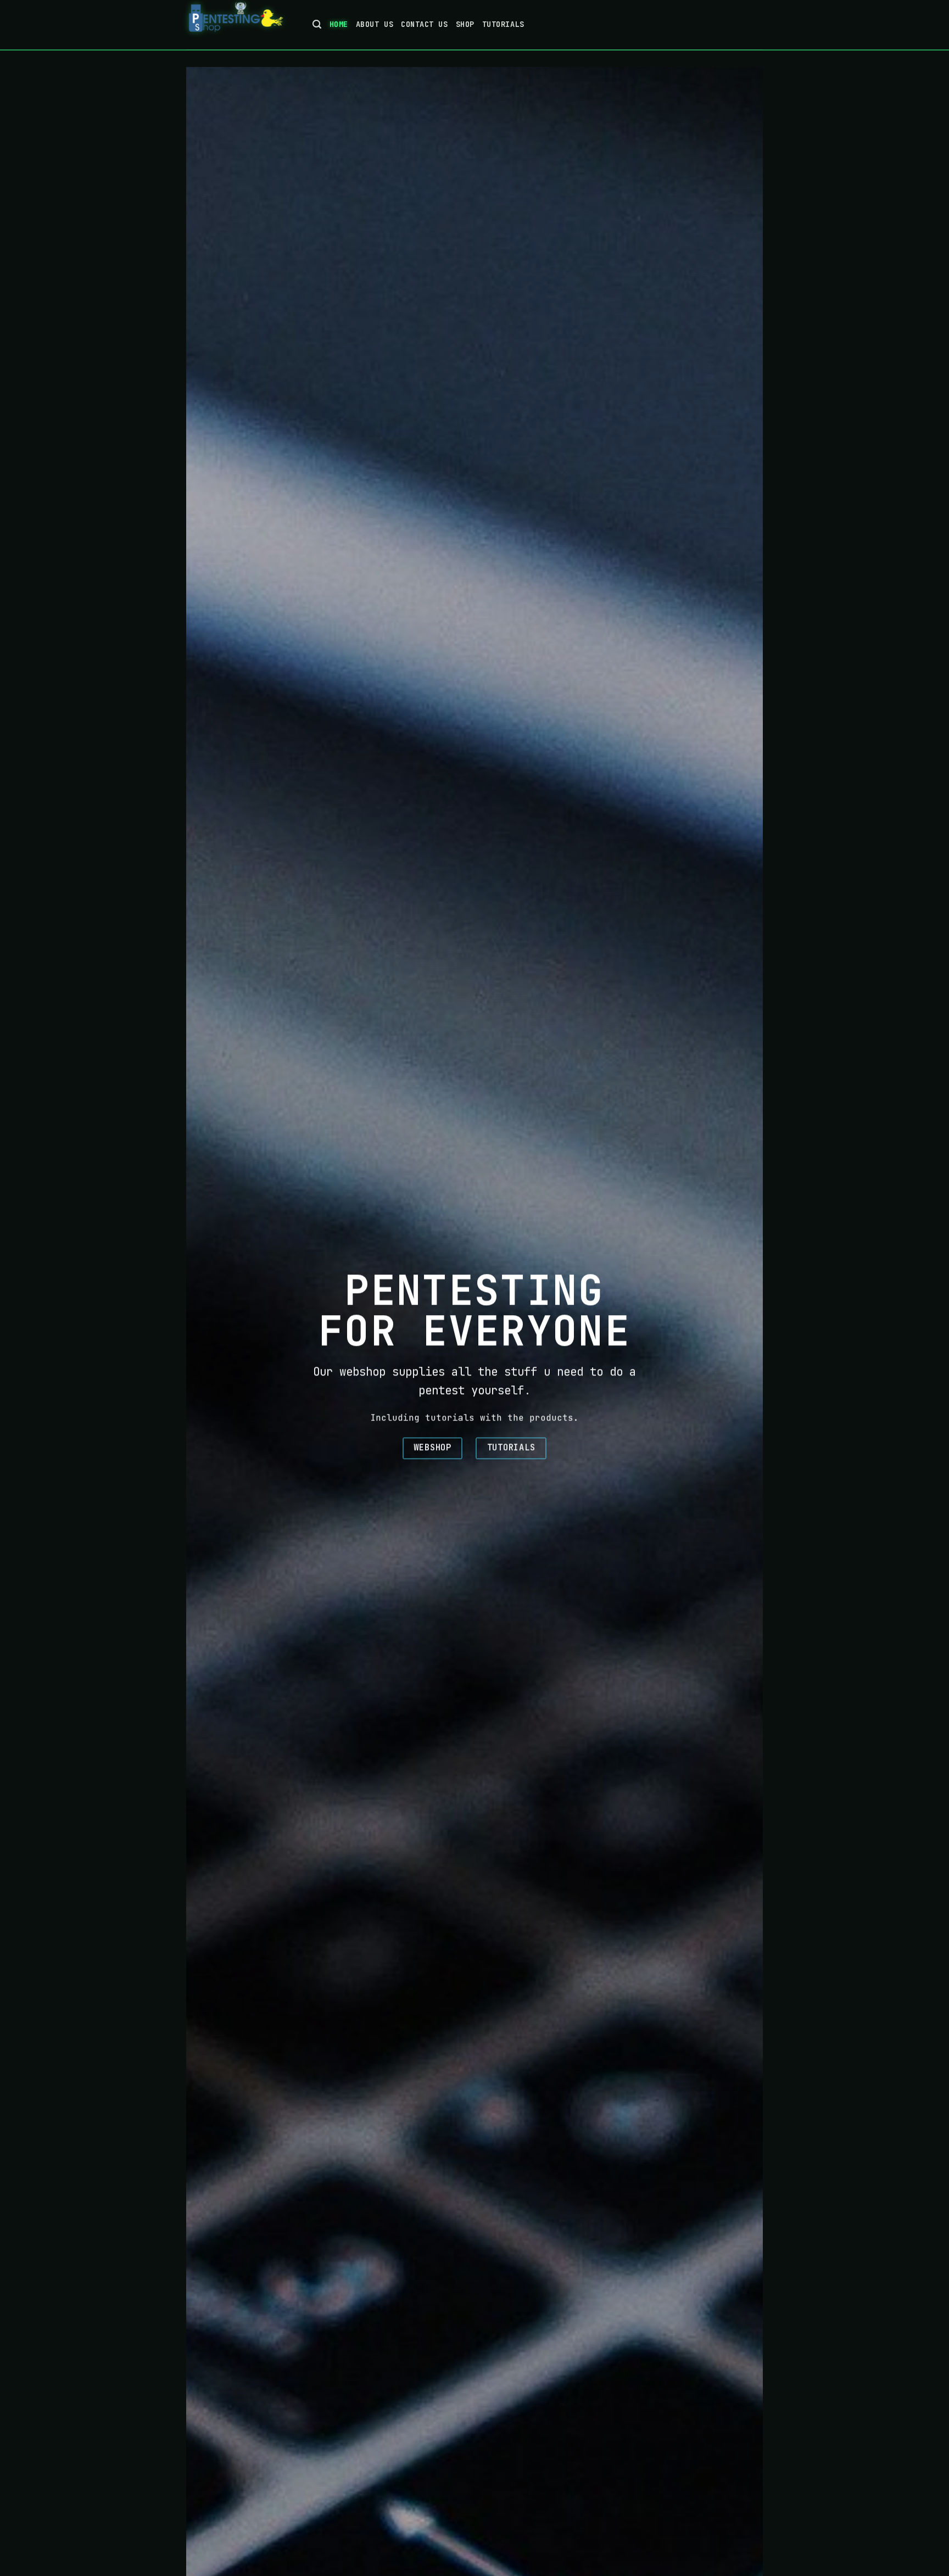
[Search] (317, 25)
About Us (375, 24)
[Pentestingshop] (241, 25)
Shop (465, 24)
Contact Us (424, 24)
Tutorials (503, 24)
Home (339, 24)
